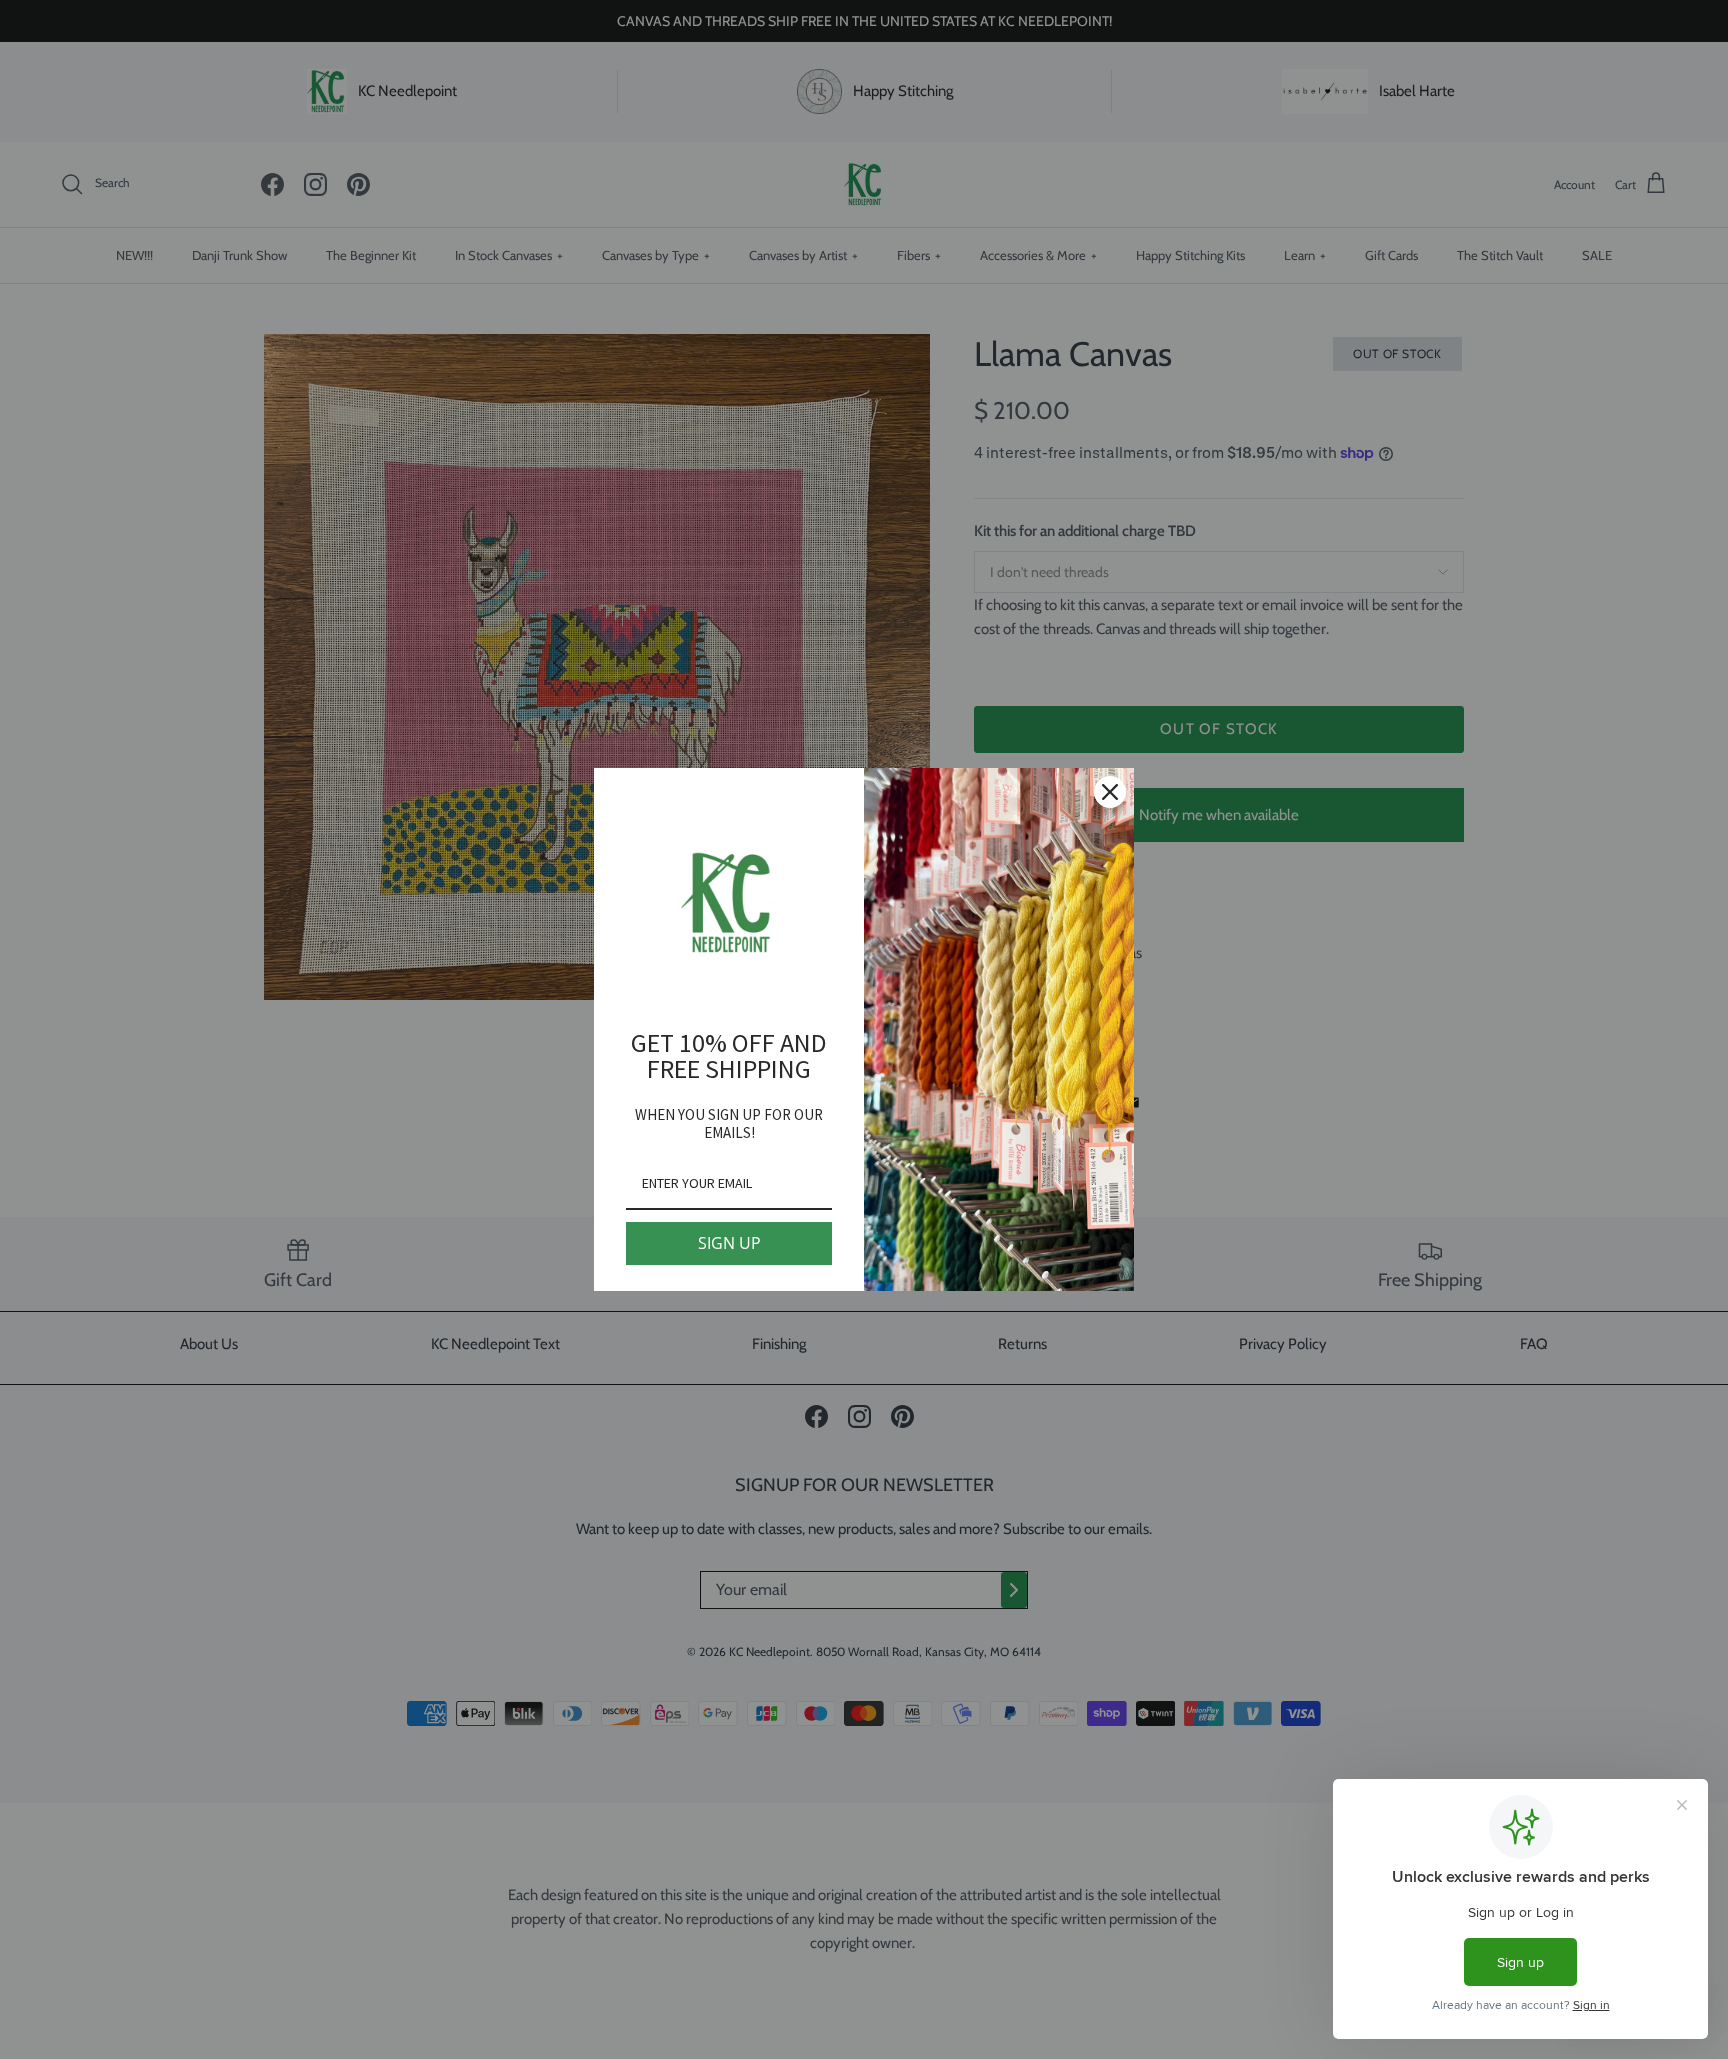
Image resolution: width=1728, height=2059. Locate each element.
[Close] (1110, 792)
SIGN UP (729, 1243)
